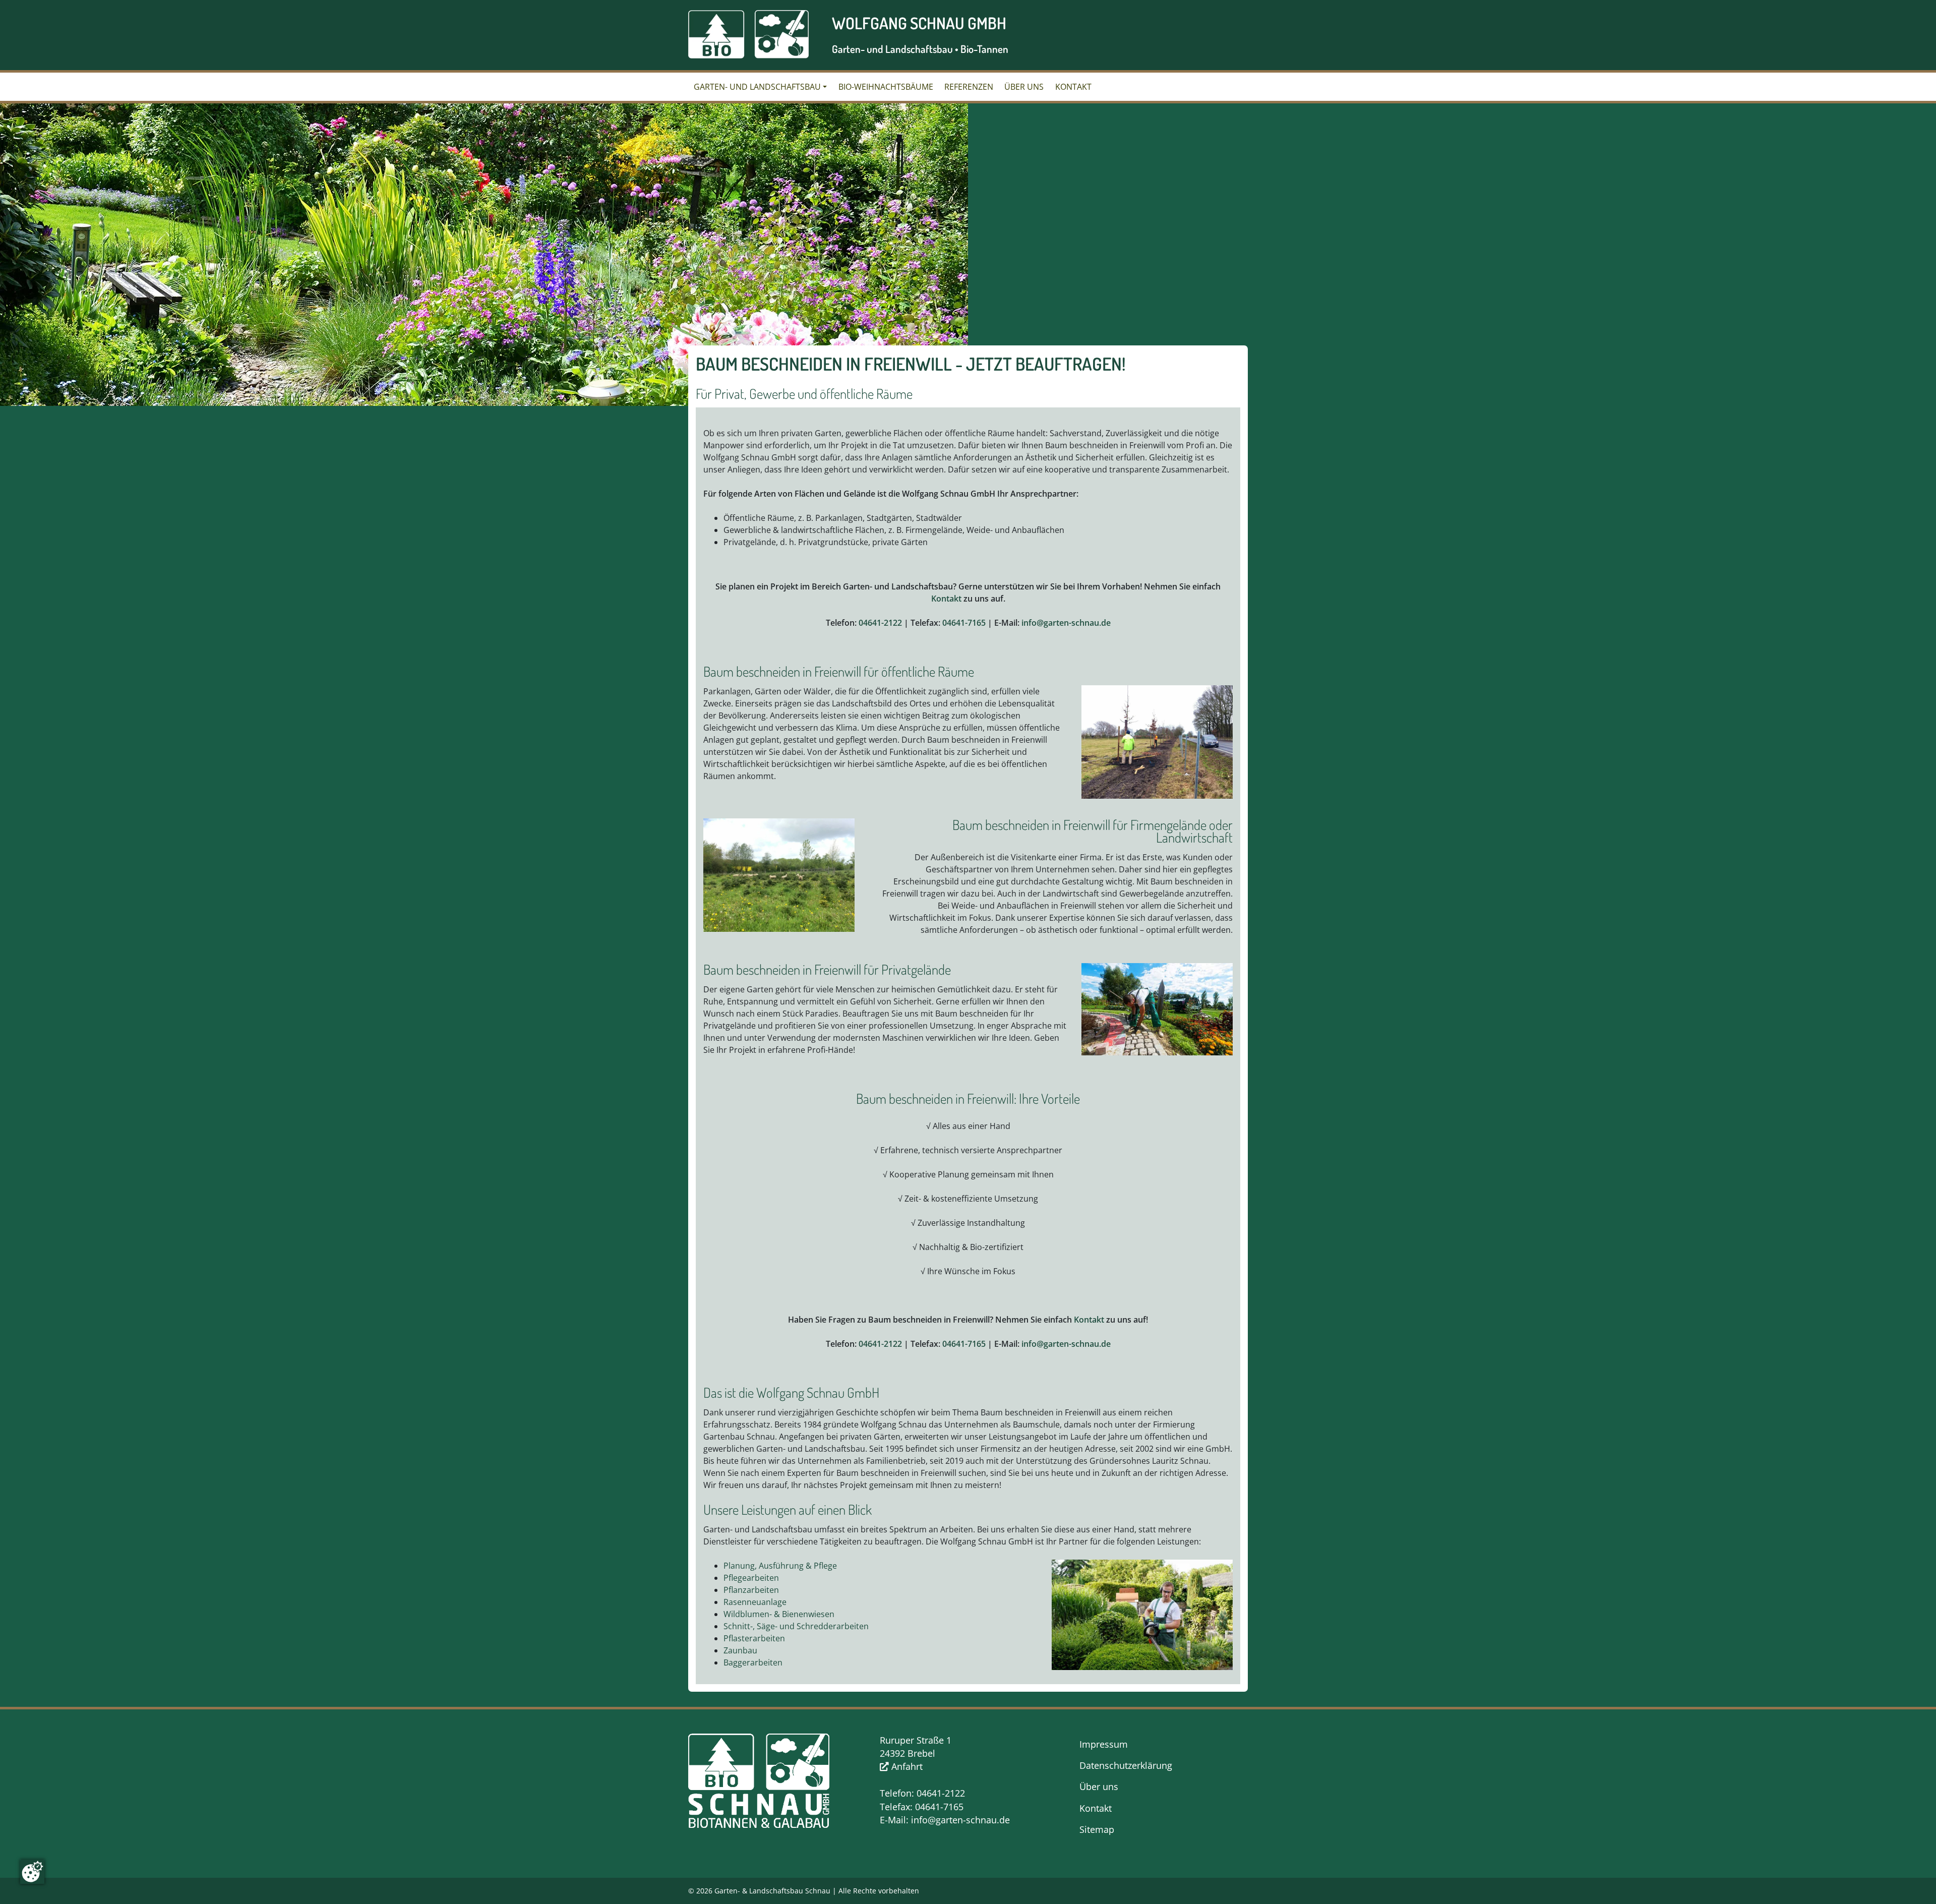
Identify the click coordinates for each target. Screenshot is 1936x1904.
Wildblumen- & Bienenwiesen (779, 1614)
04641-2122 (880, 623)
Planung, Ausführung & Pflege (780, 1566)
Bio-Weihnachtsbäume (886, 87)
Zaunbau (740, 1650)
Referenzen (969, 87)
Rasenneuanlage (755, 1602)
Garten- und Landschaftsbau (757, 87)
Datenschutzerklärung (1126, 1765)
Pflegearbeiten (751, 1578)
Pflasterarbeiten (754, 1638)
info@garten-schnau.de (1066, 623)
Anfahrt (906, 1766)
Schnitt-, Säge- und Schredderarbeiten (796, 1626)
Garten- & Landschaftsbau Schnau (772, 1891)
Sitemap (1097, 1829)
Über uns (1024, 87)
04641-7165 (964, 623)
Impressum (1104, 1744)
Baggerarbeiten (753, 1662)
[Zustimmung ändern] (32, 1872)
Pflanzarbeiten (751, 1590)
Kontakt (1073, 87)
